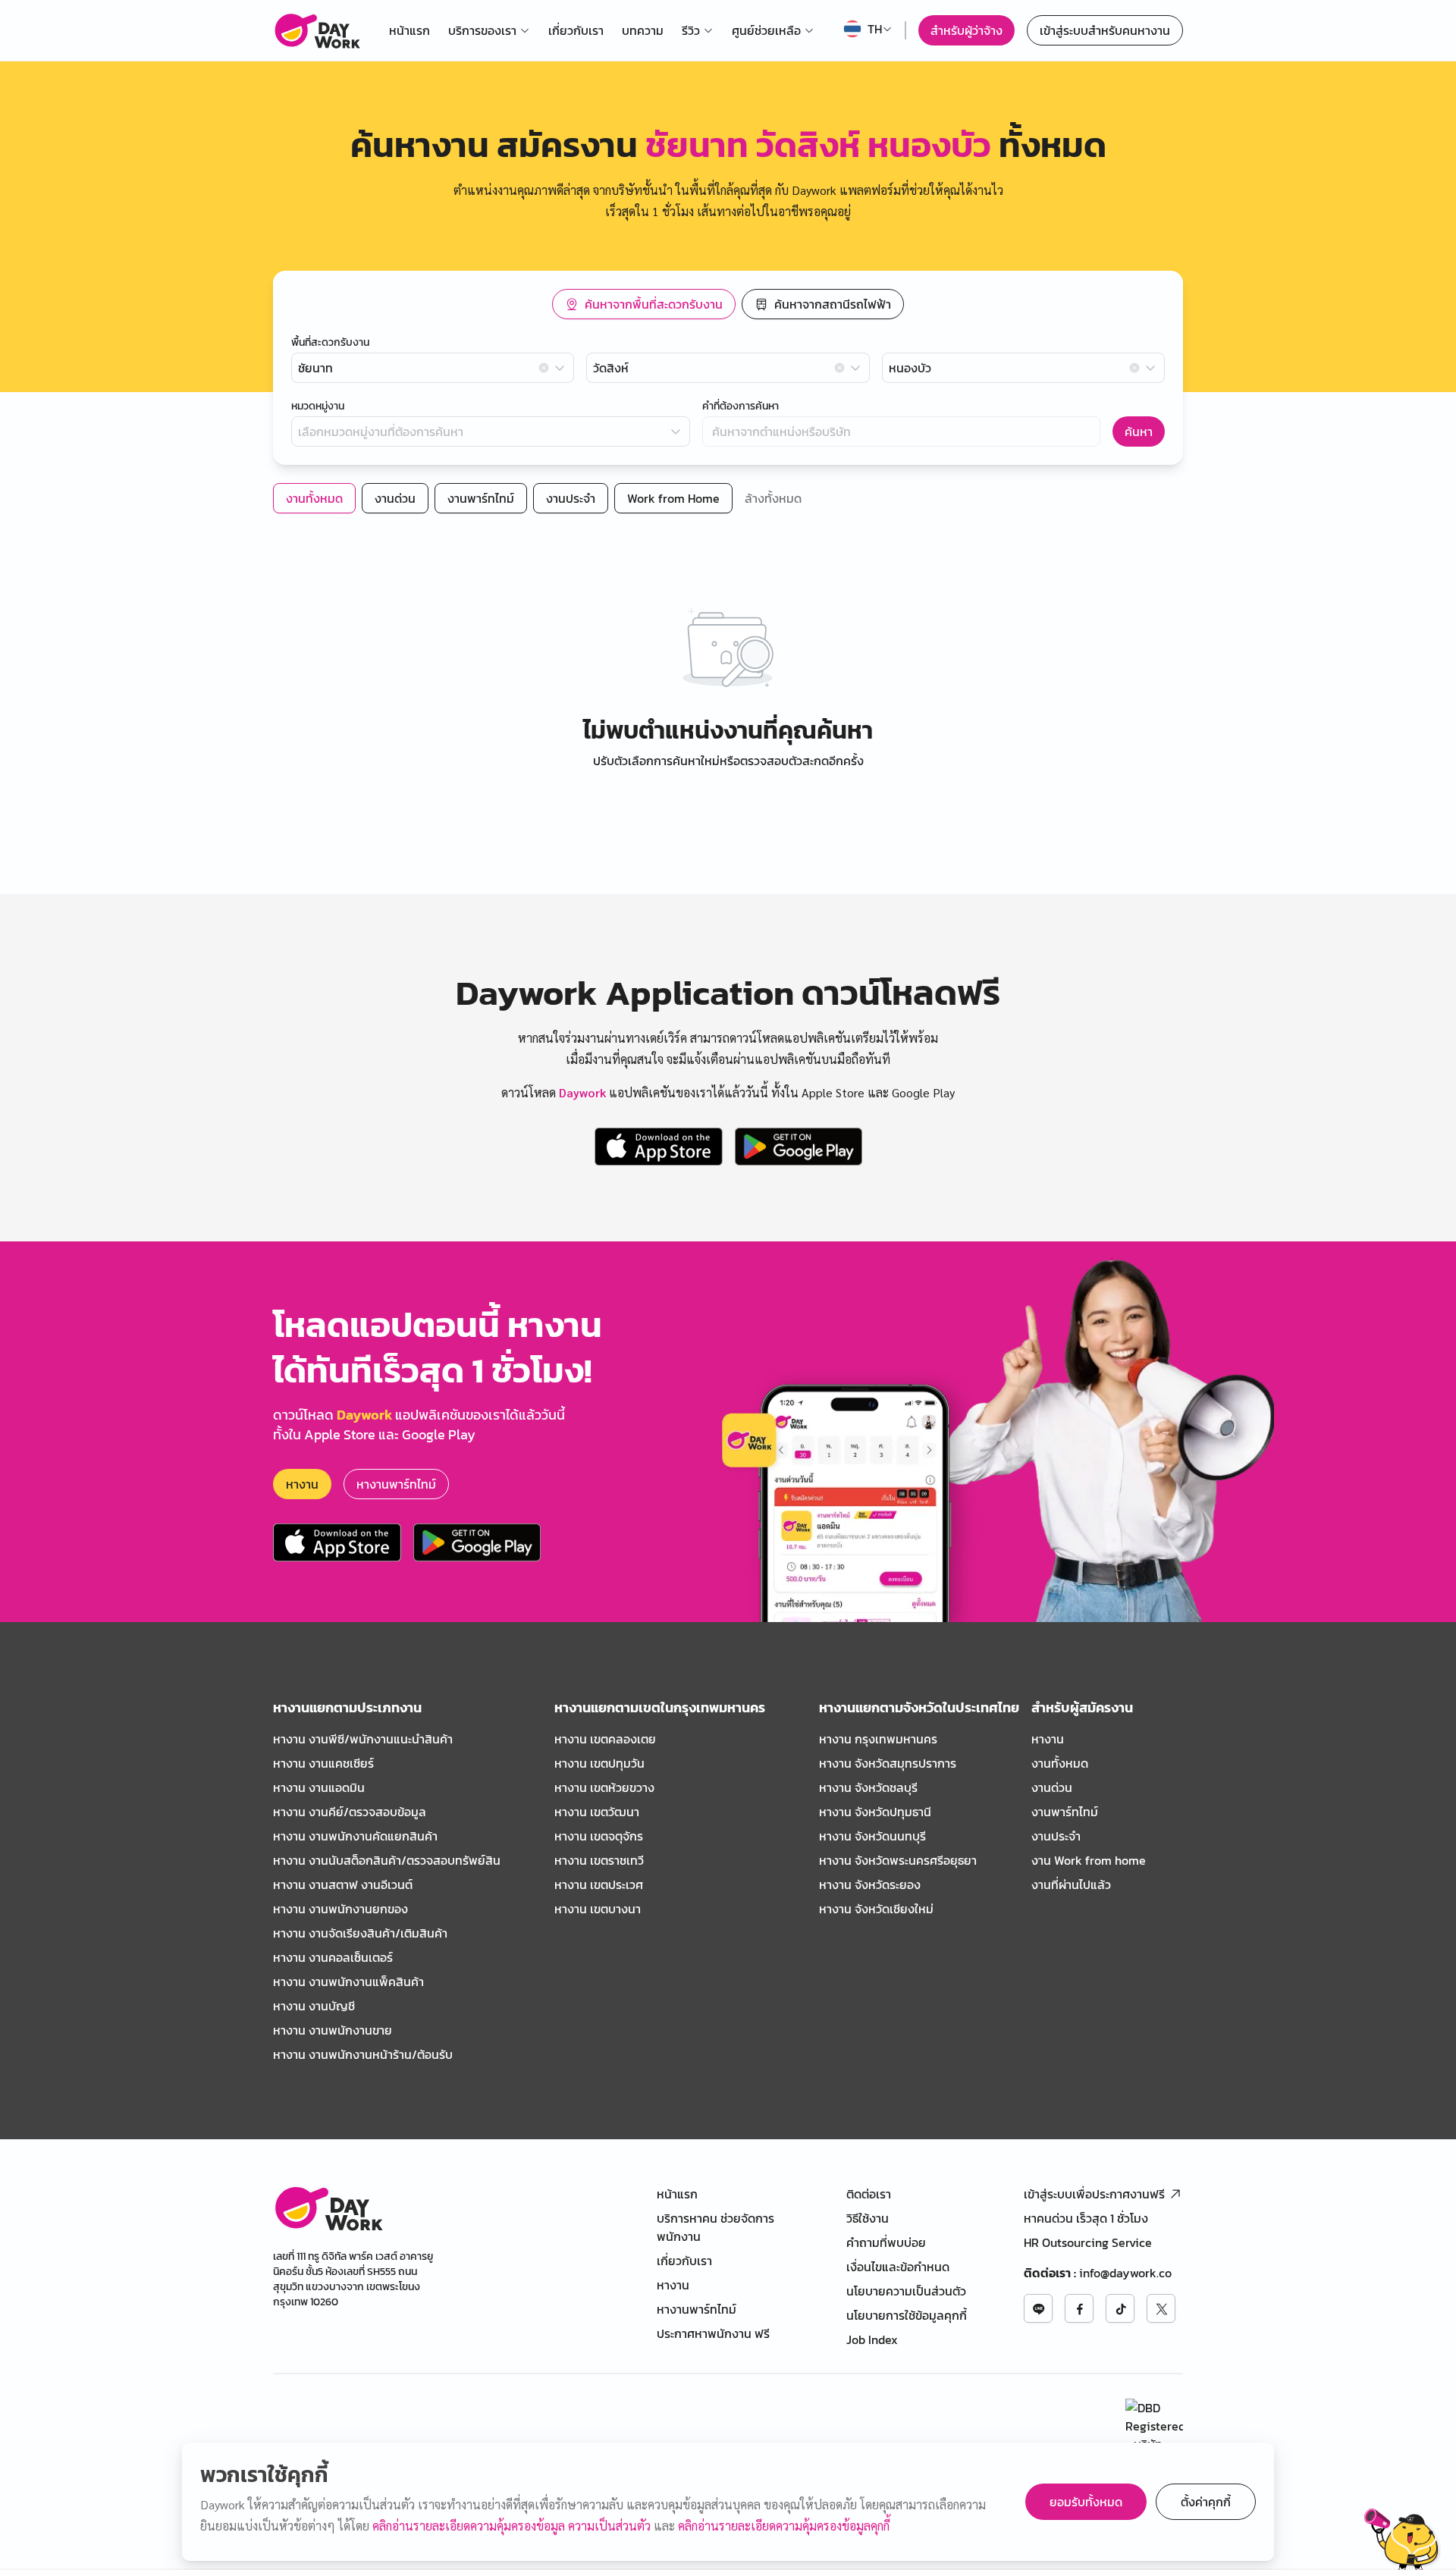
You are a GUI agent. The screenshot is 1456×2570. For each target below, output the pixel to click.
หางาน (302, 1484)
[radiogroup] (728, 304)
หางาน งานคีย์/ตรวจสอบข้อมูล (350, 1812)
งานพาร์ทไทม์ (1065, 1812)
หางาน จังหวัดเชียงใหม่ (876, 1909)
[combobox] (433, 368)
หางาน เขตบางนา (598, 1909)
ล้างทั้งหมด (773, 498)
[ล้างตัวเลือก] (544, 368)
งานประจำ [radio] (571, 498)
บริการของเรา (482, 30)
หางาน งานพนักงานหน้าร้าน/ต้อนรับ (363, 2054)
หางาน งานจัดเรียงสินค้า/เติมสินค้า (360, 1933)
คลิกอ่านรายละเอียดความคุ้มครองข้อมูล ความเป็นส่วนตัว (513, 2526)
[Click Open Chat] (1402, 2539)
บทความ (643, 30)
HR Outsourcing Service (1088, 2242)
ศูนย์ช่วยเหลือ (766, 30)
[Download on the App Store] (659, 1147)
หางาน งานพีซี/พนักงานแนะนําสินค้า (363, 1739)
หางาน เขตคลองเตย (605, 1739)
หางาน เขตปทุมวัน (599, 1763)
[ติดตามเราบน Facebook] (1079, 2308)
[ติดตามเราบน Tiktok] (1120, 2308)
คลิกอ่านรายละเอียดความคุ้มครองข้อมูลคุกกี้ (784, 2526)
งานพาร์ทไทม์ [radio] (481, 498)
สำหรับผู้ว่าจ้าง (966, 30)
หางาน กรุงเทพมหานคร (878, 1739)
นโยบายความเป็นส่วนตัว (906, 2291)
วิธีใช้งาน (868, 2218)
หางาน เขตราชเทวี (599, 1860)
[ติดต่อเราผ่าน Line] (1038, 2308)
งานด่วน (1052, 1787)
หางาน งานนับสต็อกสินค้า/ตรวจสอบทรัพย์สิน (387, 1860)
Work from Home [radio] (673, 498)
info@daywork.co (1125, 2273)
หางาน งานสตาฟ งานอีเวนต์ (343, 1884)
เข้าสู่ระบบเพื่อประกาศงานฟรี (1094, 2194)
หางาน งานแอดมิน (319, 1787)
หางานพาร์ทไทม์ (396, 1484)
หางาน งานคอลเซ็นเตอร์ (333, 1957)
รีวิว (691, 30)
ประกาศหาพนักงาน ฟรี (713, 2333)
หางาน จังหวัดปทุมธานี (875, 1812)
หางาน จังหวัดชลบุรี (868, 1787)
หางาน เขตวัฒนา (597, 1812)
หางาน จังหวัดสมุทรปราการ (888, 1763)
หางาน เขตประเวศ (599, 1884)
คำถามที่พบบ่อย (886, 2242)
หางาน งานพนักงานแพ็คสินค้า (348, 1982)
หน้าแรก (409, 30)
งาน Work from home (1089, 1860)
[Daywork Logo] (317, 30)
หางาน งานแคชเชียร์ (323, 1763)
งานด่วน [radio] (395, 498)
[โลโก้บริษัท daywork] (328, 2208)
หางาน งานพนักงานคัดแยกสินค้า (355, 1836)
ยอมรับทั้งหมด (1086, 2502)
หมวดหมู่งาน (318, 406)
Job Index (872, 2339)
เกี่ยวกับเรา (576, 30)
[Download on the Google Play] (799, 1147)
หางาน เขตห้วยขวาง (604, 1787)
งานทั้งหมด (1060, 1763)
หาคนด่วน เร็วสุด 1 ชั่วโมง (1086, 2218)
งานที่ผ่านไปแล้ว (1071, 1884)
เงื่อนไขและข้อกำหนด (898, 2267)
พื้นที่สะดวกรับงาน (330, 343)
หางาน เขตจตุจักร (599, 1836)
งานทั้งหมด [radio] (314, 498)
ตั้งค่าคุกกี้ (1206, 2502)
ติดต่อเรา (869, 2194)
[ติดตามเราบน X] (1161, 2308)
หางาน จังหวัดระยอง (870, 1884)
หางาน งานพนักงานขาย (333, 2030)
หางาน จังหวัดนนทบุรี (872, 1836)
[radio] (644, 304)
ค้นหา (1139, 431)
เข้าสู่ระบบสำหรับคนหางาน (1105, 30)
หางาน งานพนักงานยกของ (340, 1909)
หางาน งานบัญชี (314, 2006)
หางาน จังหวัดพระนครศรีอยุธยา (898, 1860)
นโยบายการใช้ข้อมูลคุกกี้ (907, 2315)
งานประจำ (1056, 1836)
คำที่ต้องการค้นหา (741, 406)
